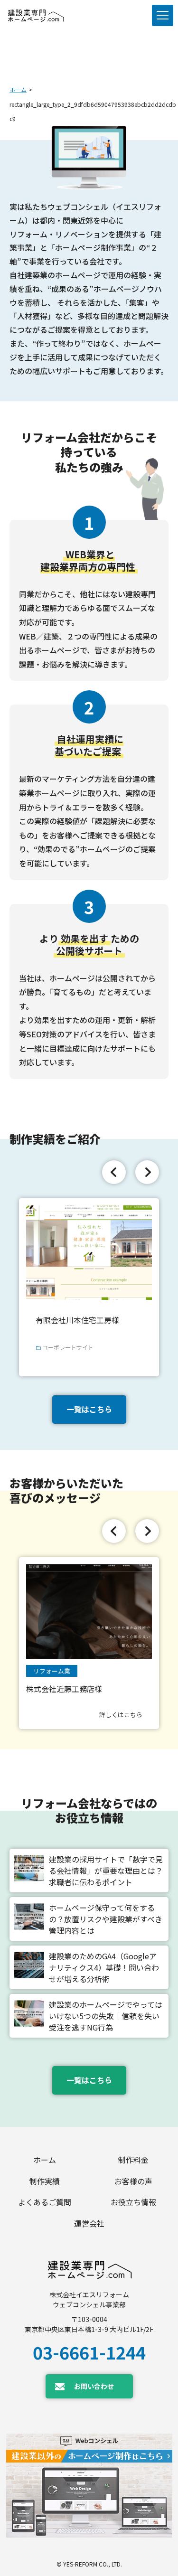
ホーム (18, 89)
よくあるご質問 (45, 2202)
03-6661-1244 (89, 2352)
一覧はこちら (89, 1409)
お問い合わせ (94, 2386)
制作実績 (45, 2181)
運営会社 (89, 2223)
